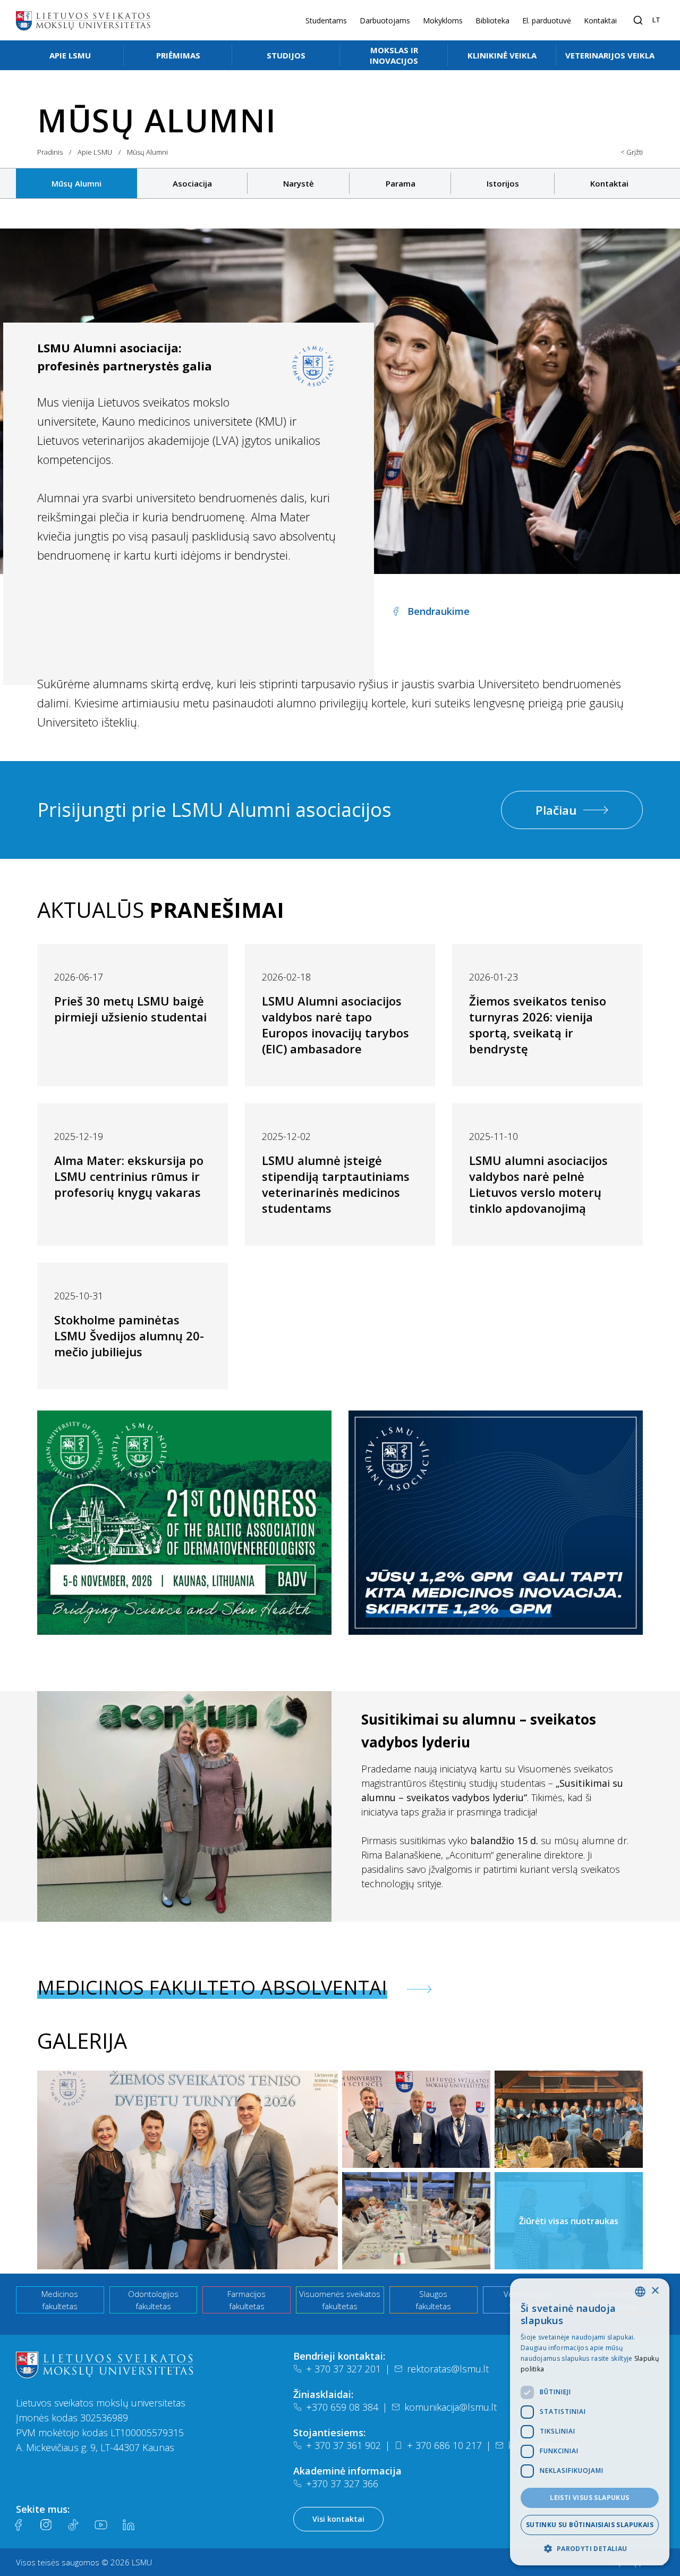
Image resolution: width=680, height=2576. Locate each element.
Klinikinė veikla (502, 55)
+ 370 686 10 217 (444, 2445)
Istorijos (503, 183)
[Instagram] (46, 2525)
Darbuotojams (385, 20)
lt (656, 20)
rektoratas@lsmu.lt (448, 2369)
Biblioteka (492, 20)
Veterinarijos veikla (610, 55)
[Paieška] (638, 20)
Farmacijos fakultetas (246, 2300)
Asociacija (192, 183)
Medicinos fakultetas (60, 2300)
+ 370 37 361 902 (343, 2445)
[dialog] (590, 2422)
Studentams (326, 20)
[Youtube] (101, 2525)
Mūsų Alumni (76, 183)
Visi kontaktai (338, 2519)
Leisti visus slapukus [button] (589, 2498)
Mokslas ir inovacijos (394, 55)
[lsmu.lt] (83, 20)
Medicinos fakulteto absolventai (212, 1988)
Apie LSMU (70, 55)
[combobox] (640, 2292)
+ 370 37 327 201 (343, 2369)
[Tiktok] (73, 2525)
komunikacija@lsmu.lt (450, 2407)
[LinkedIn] (129, 2525)
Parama (401, 183)
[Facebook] (18, 2525)
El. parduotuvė (547, 20)
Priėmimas (178, 55)
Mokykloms (443, 20)
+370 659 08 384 (342, 2407)
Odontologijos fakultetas (153, 2300)
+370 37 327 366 (342, 2484)
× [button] (655, 2291)
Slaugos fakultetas (433, 2300)
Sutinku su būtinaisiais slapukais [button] (590, 2525)
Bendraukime (439, 611)
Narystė (299, 183)
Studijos (286, 55)
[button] (590, 2548)
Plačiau (556, 810)
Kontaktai (600, 20)
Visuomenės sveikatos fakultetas (340, 2300)
